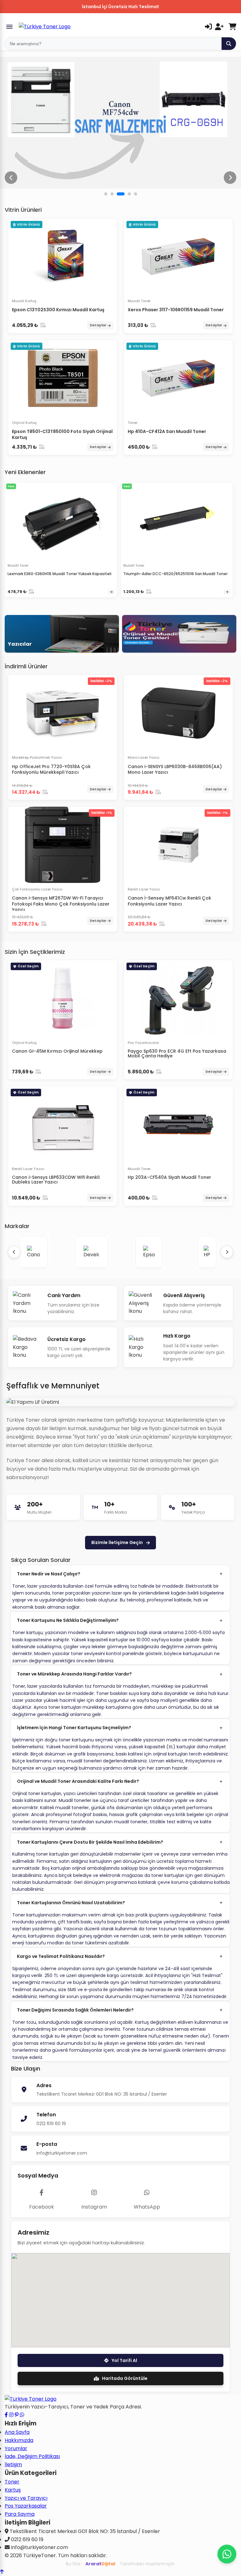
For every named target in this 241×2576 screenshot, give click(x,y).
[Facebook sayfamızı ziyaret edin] (6, 2415)
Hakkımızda (19, 2440)
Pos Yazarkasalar (26, 2506)
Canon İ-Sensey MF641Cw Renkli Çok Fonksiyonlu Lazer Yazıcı (169, 901)
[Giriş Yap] (208, 27)
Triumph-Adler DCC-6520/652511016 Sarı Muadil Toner (175, 574)
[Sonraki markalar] (227, 1252)
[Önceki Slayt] (11, 178)
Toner (12, 2482)
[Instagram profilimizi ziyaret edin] (11, 2415)
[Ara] (229, 44)
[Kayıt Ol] (219, 27)
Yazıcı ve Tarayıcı (26, 2498)
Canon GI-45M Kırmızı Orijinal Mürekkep (57, 1051)
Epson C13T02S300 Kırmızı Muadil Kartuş (58, 310)
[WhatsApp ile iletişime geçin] (22, 2415)
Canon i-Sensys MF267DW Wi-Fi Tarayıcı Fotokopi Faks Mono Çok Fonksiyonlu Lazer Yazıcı (61, 904)
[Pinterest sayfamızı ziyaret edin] (17, 2415)
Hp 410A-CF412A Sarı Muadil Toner (167, 431)
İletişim (13, 2464)
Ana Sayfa (17, 2432)
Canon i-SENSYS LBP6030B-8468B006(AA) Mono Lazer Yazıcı (175, 769)
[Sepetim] (232, 27)
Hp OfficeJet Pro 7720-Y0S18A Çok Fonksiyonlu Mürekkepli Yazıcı (51, 769)
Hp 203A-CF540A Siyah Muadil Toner (169, 1177)
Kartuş (13, 2490)
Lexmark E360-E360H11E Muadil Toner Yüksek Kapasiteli (59, 574)
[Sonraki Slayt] (230, 178)
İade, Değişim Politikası (32, 2456)
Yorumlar (16, 2448)
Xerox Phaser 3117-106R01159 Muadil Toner (176, 310)
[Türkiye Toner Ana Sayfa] (31, 2399)
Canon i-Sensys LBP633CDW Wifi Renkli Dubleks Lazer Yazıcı (56, 1180)
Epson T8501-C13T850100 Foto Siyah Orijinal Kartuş (62, 434)
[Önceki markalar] (14, 1252)
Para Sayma (20, 2514)
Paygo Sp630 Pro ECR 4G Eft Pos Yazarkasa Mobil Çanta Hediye (177, 1053)
